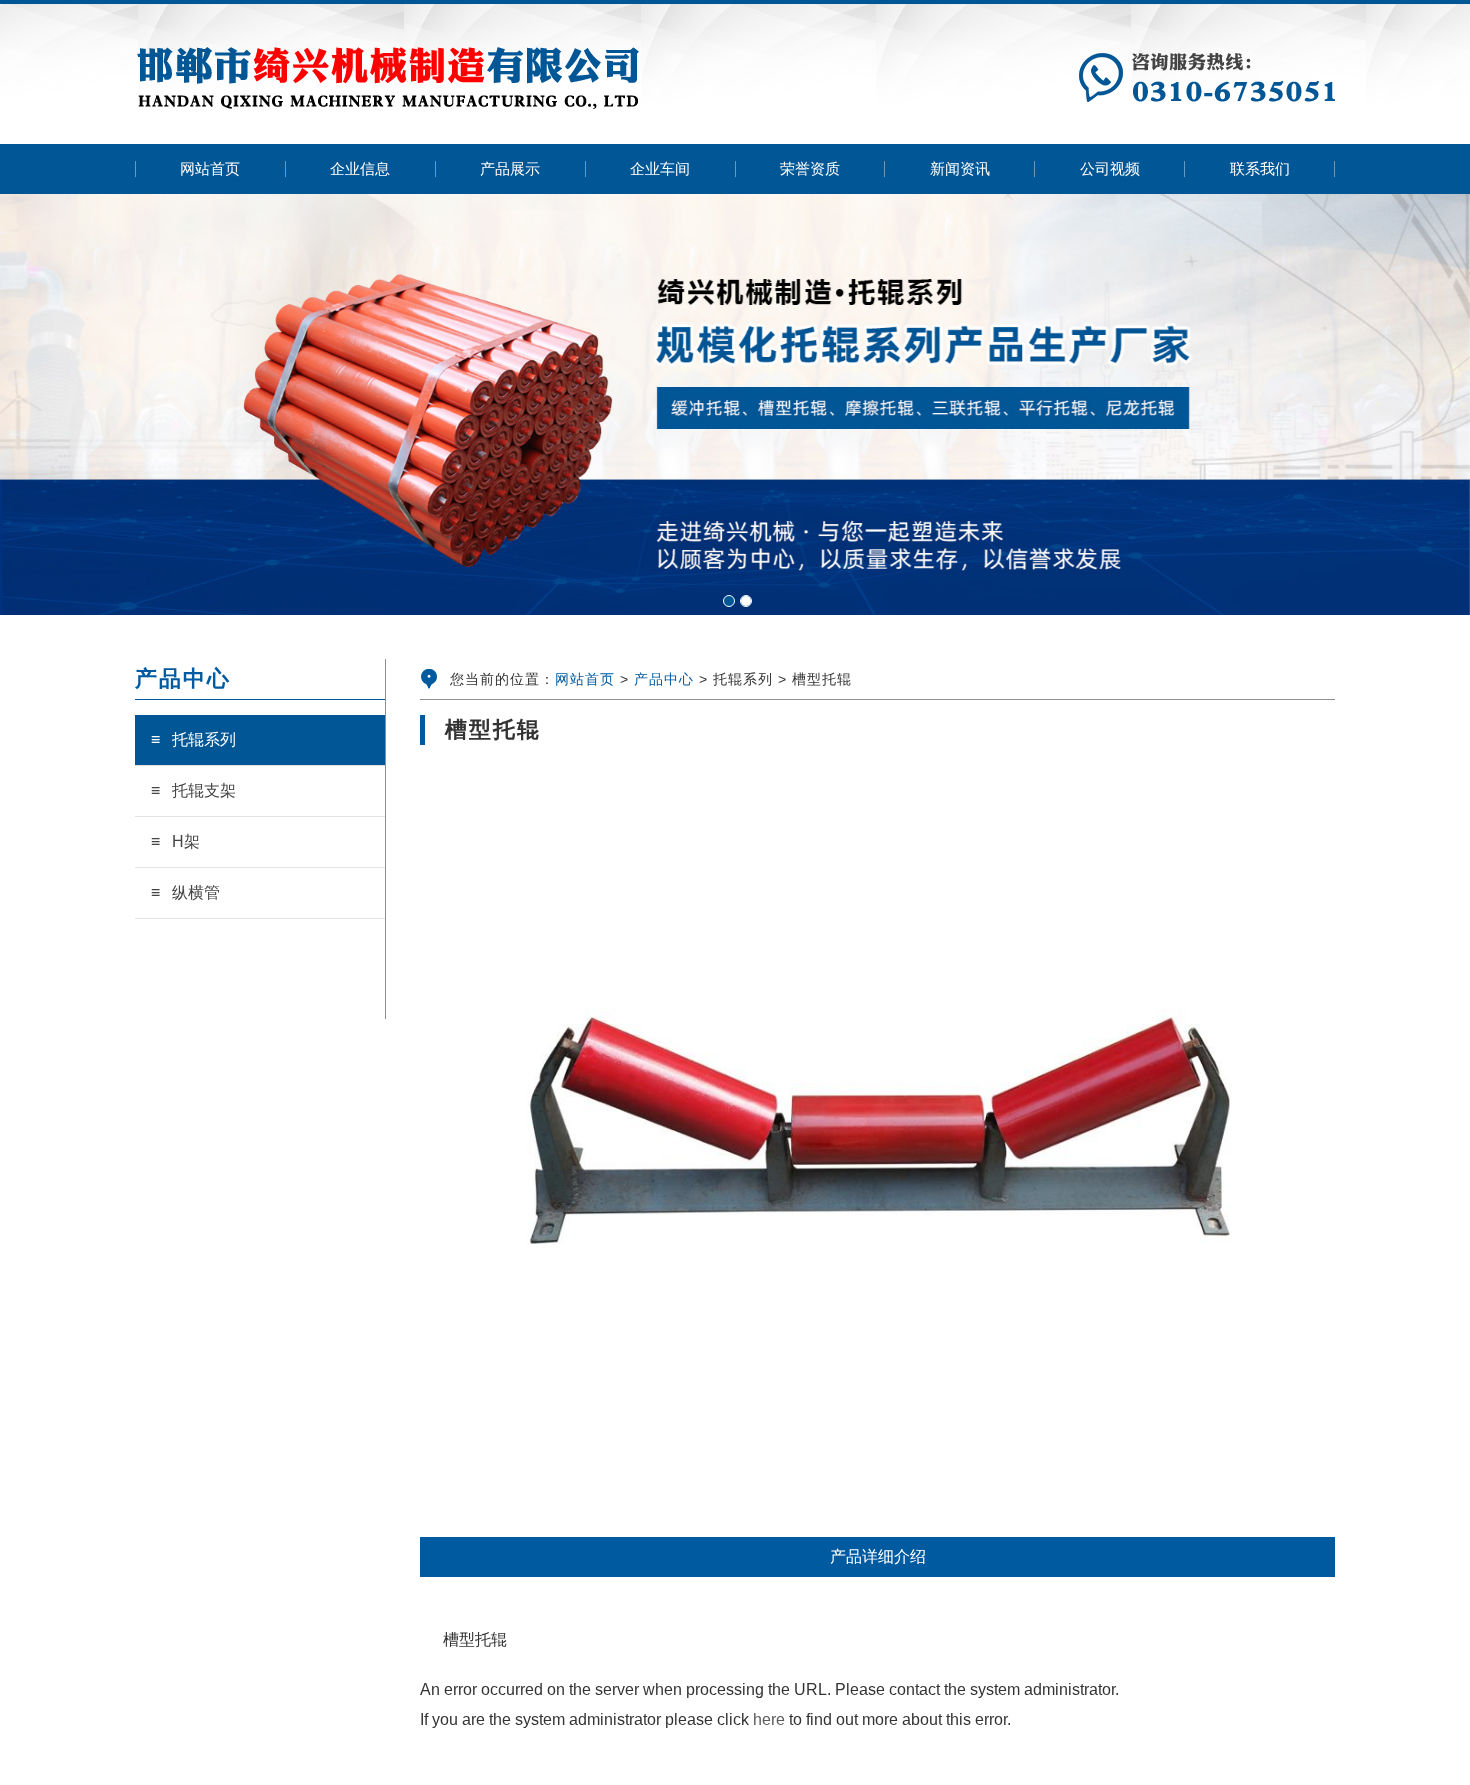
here (769, 1719)
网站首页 (585, 679)
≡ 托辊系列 (193, 739)
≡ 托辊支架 (193, 790)
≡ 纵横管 (185, 892)
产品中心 (664, 679)
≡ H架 (175, 841)
